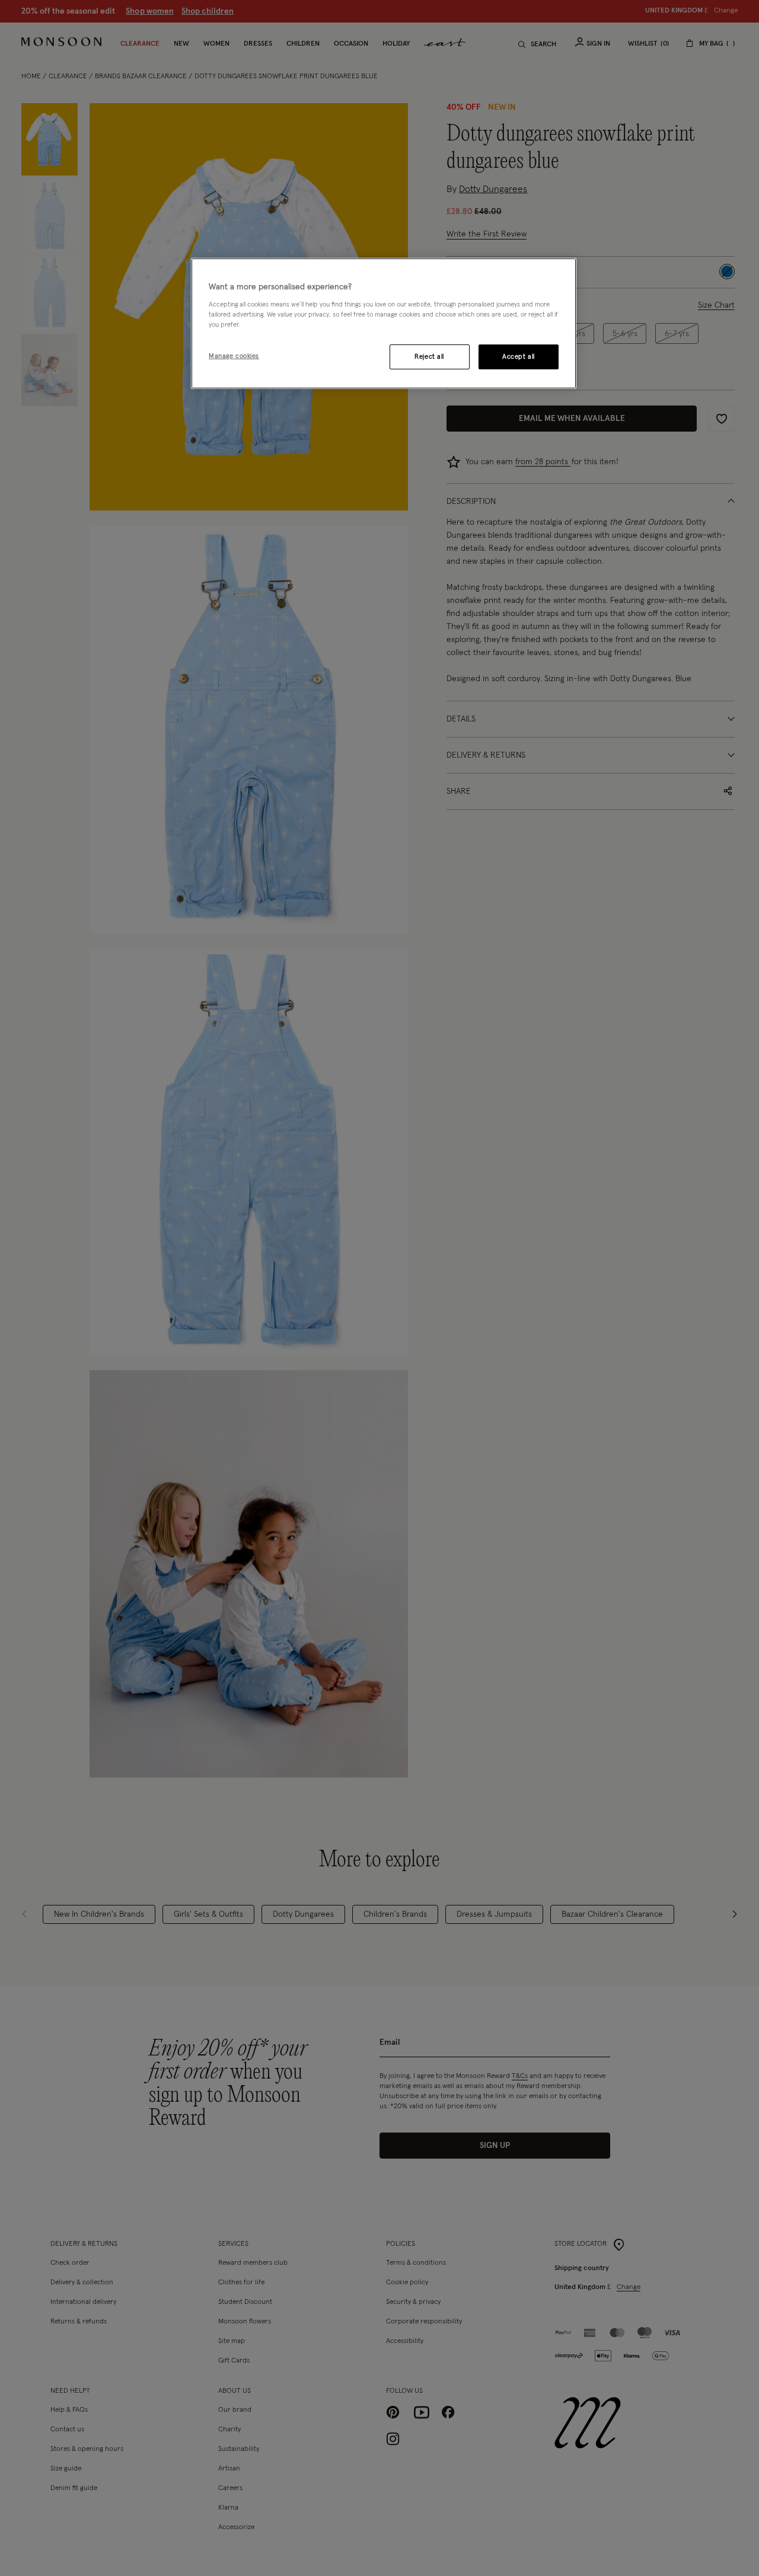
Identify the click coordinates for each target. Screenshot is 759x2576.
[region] (384, 324)
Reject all (429, 356)
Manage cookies (234, 355)
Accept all (519, 356)
